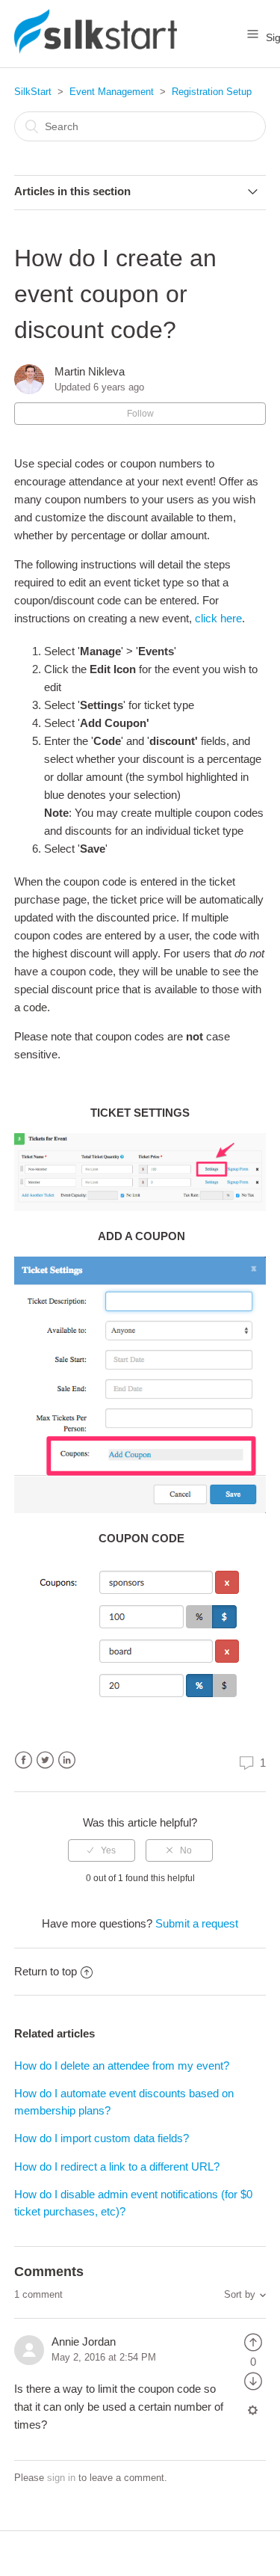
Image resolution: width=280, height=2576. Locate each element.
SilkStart (33, 92)
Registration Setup (212, 92)
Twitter (45, 1760)
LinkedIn (67, 1760)
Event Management (112, 92)
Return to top (46, 1971)
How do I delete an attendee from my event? (122, 2066)
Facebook (24, 1760)
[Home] (96, 50)
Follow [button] (140, 414)
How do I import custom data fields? (102, 2138)
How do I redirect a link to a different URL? (117, 2166)
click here (218, 618)
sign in (61, 2478)
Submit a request (197, 1923)
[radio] (102, 1850)
